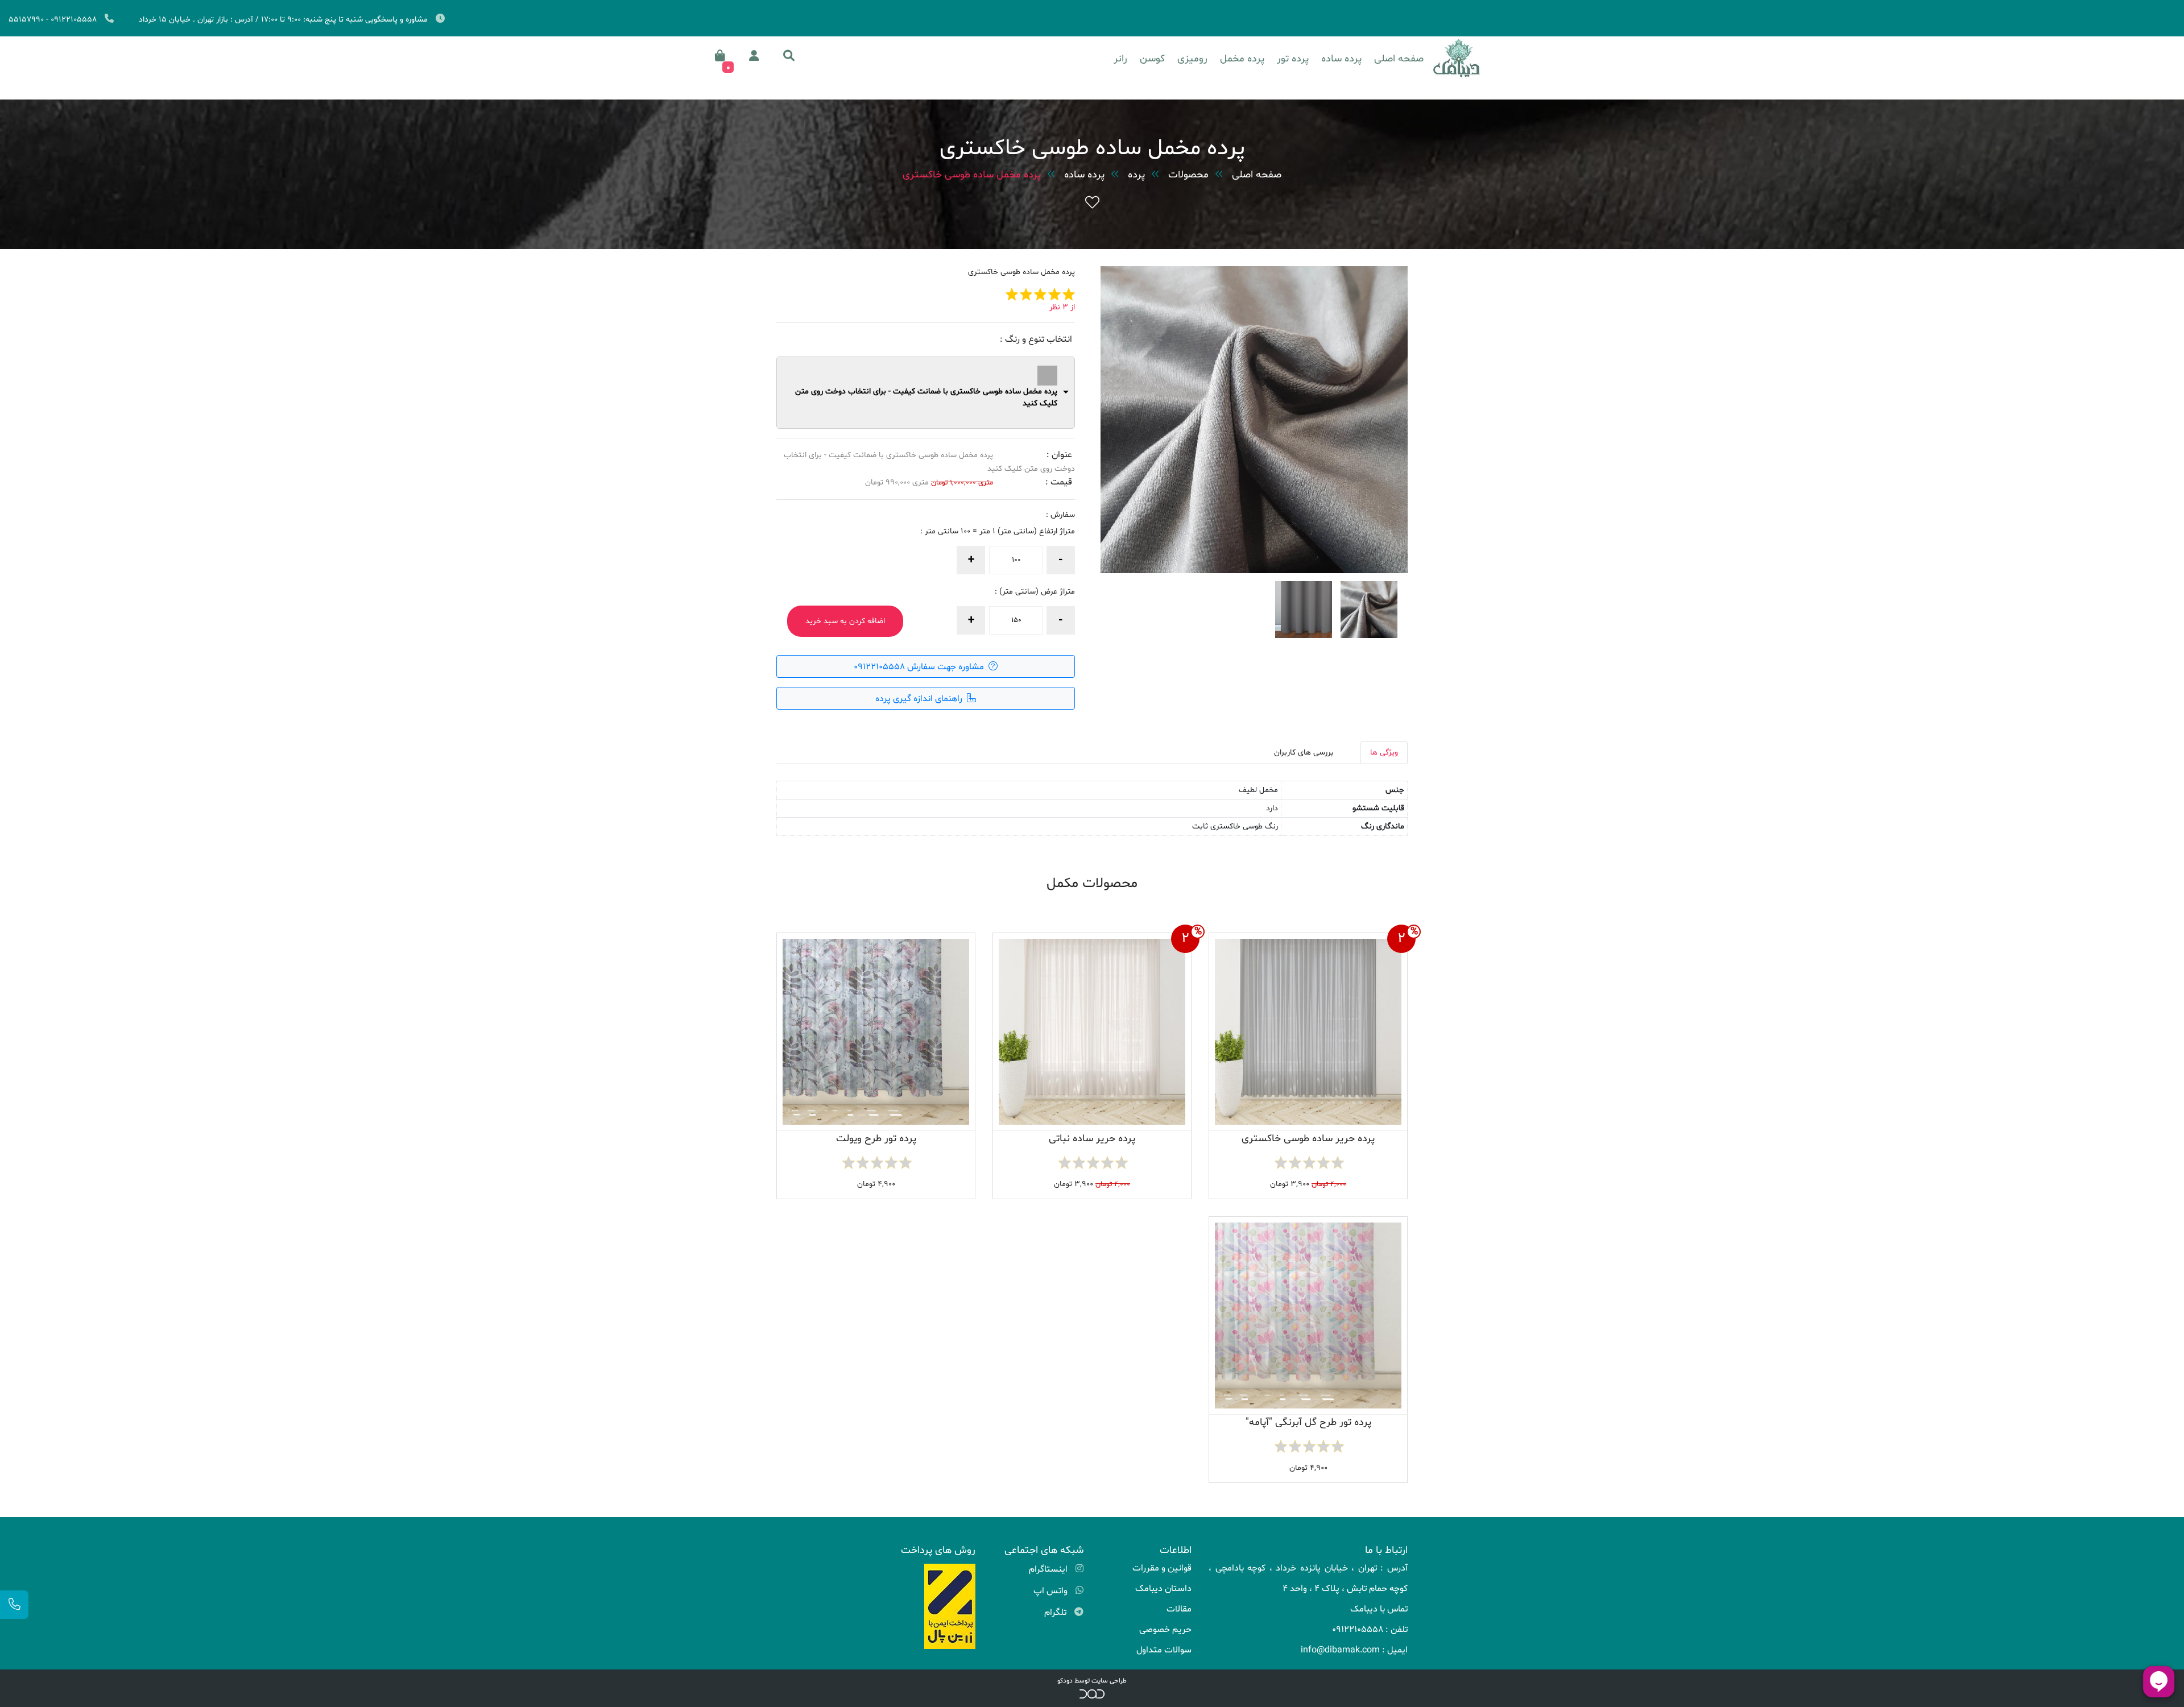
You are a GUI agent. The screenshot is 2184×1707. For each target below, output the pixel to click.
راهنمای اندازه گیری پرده (920, 699)
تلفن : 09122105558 (1370, 1630)
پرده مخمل (1242, 59)
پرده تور (1293, 59)
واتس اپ (1052, 1591)
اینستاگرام (1049, 1569)
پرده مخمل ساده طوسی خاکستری (972, 175)
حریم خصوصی (1165, 1630)
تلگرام (1056, 1613)
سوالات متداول (1164, 1650)
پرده (1136, 175)
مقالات (1179, 1609)
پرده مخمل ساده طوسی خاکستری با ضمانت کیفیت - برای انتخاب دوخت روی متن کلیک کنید (926, 397)
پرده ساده (1341, 59)
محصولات (1188, 175)
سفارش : (1060, 515)
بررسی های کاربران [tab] (1304, 753)
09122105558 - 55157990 (53, 20)
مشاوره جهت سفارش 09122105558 (920, 667)
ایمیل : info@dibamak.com (1354, 1650)
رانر (1120, 59)
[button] (789, 56)
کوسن (1152, 59)
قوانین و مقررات (1162, 1568)
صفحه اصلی (1399, 59)
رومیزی (1192, 59)
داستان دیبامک (1163, 1589)
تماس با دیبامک (1379, 1609)
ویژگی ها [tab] (1384, 753)
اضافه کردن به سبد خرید (845, 621)
